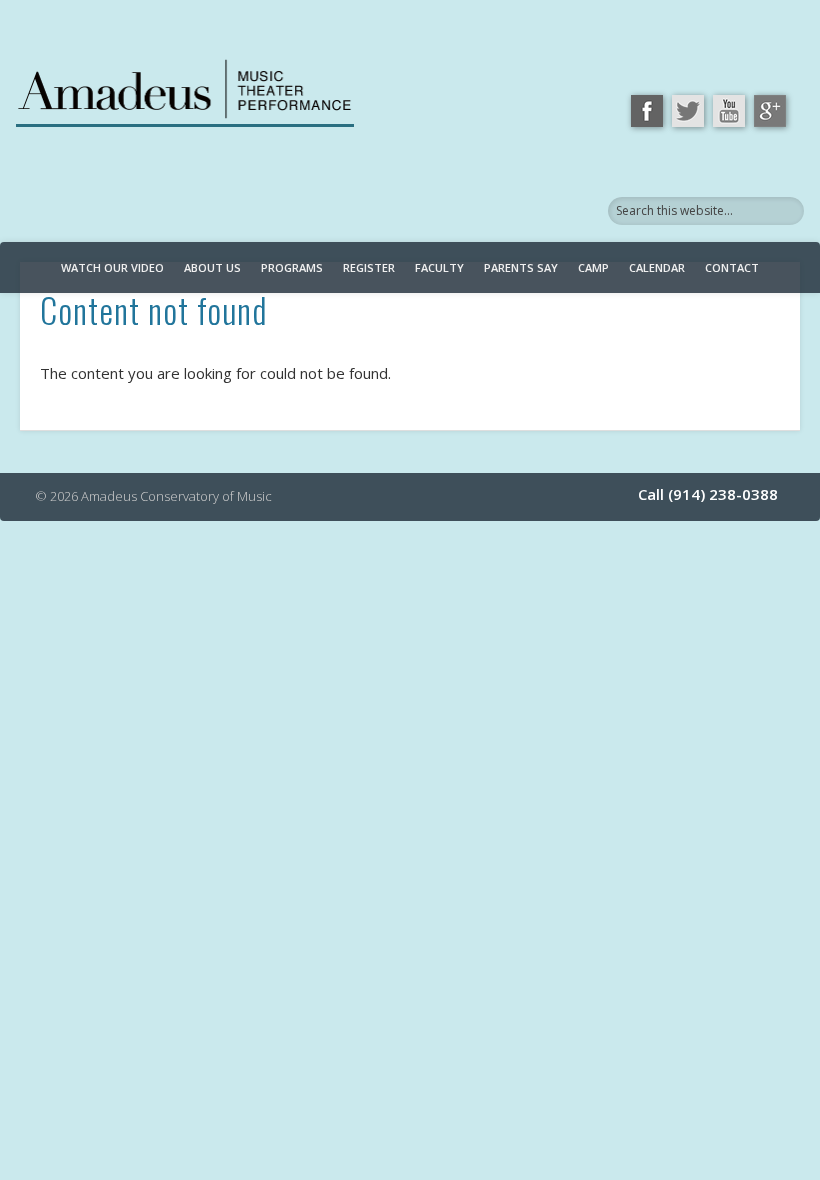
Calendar (657, 267)
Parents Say (521, 267)
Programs (292, 267)
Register (369, 267)
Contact (732, 267)
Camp (593, 267)
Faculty (439, 267)
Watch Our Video (112, 267)
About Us (212, 267)
